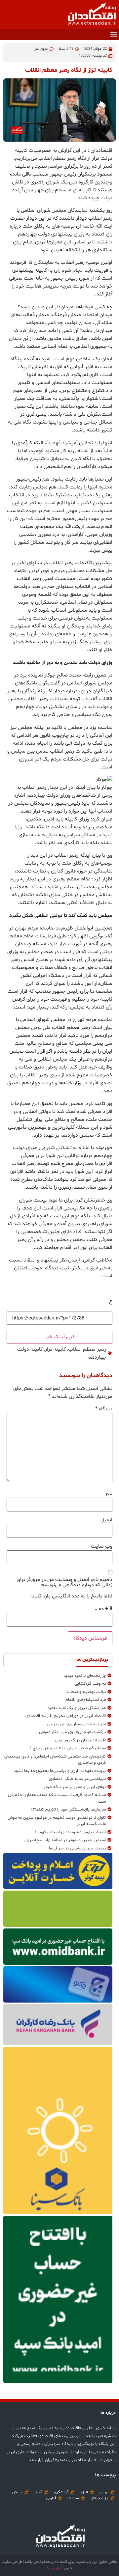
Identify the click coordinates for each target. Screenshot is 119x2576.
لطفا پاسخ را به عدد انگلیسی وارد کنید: (71, 1596)
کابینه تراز (55, 1349)
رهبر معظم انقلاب (87, 1349)
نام (109, 1493)
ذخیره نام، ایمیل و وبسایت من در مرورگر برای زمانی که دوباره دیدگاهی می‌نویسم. (64, 1582)
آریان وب (55, 2568)
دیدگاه (104, 1409)
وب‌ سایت (102, 1546)
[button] (114, 34)
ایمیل (106, 1520)
